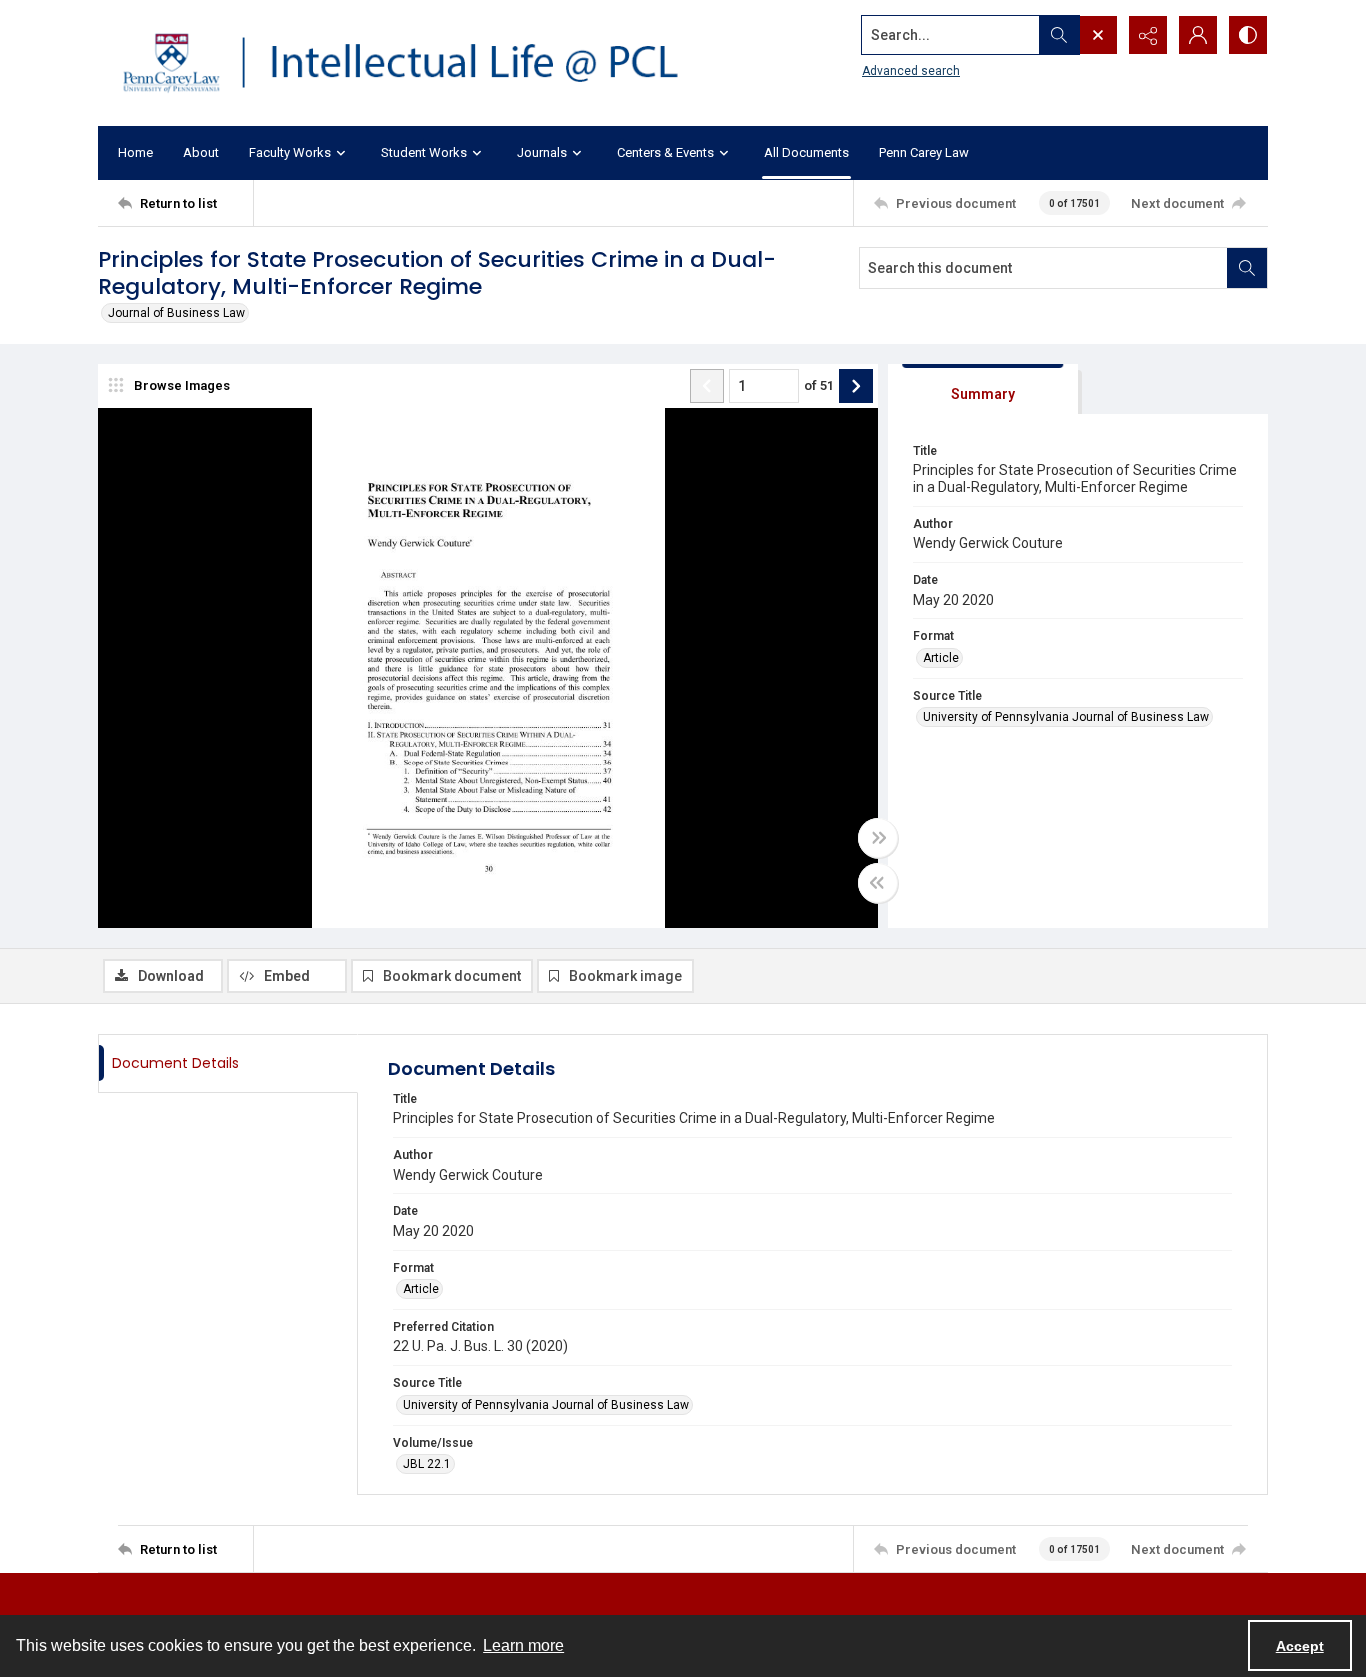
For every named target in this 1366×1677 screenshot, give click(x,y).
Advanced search (911, 71)
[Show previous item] (707, 386)
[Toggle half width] (878, 883)
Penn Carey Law (924, 152)
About (201, 152)
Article (941, 658)
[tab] (983, 389)
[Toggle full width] (878, 838)
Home (135, 152)
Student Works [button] (424, 152)
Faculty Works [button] (290, 152)
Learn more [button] (523, 1645)
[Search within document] (1247, 268)
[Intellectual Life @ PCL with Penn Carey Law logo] (418, 63)
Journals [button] (542, 152)
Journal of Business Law (176, 313)
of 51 (819, 385)
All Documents (806, 152)
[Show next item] (856, 386)
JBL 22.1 (427, 1464)
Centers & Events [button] (665, 152)
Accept (1300, 1646)
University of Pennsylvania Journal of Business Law (1066, 717)
